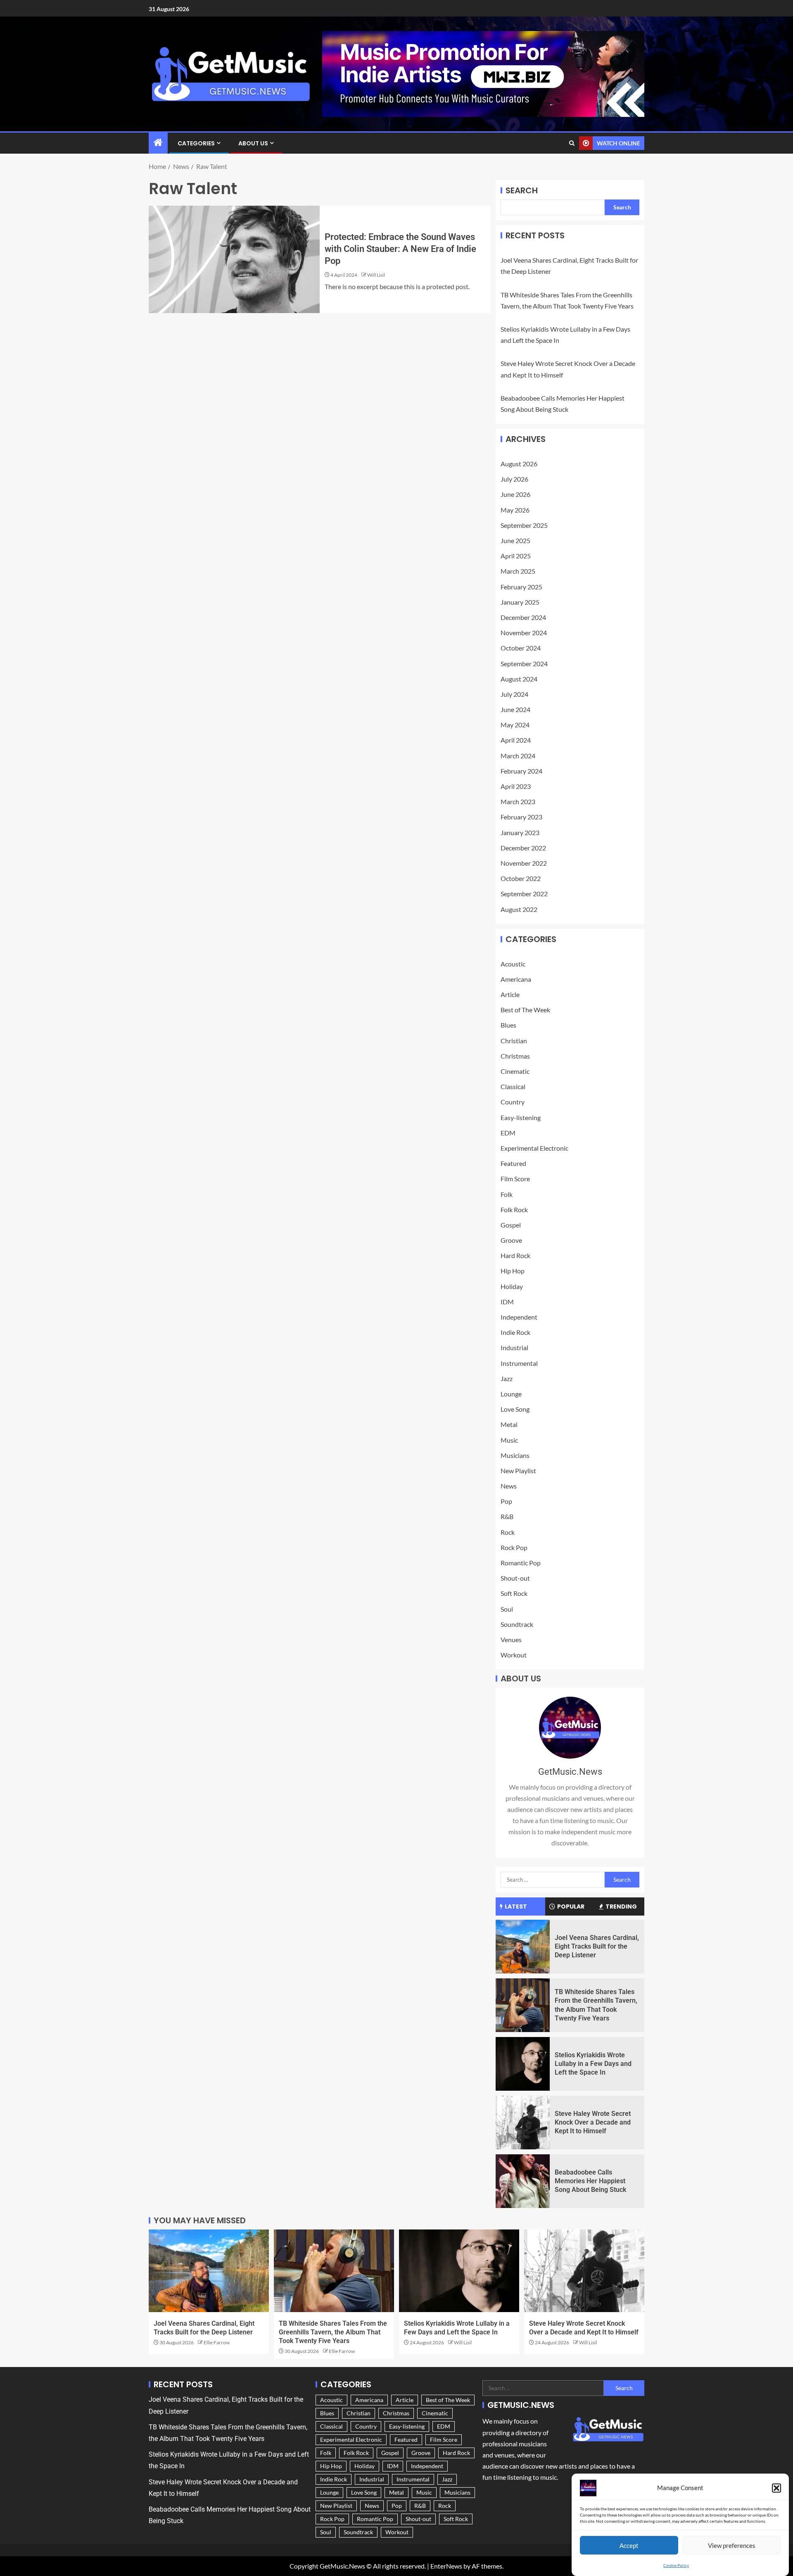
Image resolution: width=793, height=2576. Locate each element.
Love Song (515, 1409)
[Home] (158, 143)
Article (510, 994)
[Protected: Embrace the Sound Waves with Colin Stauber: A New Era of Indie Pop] (234, 259)
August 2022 (519, 909)
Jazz (507, 1378)
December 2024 (523, 617)
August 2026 (519, 464)
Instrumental (519, 1363)
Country (513, 1102)
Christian (514, 1041)
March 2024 (518, 756)
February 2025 (521, 587)
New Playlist (518, 1471)
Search (522, 190)
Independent (519, 1317)
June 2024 (515, 709)
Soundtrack (517, 1624)
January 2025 (520, 602)
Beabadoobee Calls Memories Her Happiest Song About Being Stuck (590, 2181)
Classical (513, 1086)
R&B (507, 1516)
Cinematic (515, 1071)
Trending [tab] (621, 1906)
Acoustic (513, 964)
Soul (507, 1609)
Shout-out (515, 1578)
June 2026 (515, 494)
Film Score (515, 1179)
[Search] (572, 143)
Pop (506, 1501)
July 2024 (514, 694)
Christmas (515, 1056)
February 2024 (521, 771)
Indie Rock (515, 1332)
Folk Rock (514, 1210)
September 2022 (524, 894)
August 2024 (519, 679)
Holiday (512, 1286)
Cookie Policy (676, 2565)
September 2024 (524, 664)
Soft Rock (514, 1593)
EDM (508, 1133)
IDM (507, 1302)
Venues (511, 1639)
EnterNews (446, 2566)
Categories (196, 143)
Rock (508, 1532)
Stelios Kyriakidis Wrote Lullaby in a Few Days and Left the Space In (593, 2064)
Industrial (514, 1347)
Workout (514, 1655)
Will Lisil (376, 275)
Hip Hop (513, 1271)
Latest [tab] (516, 1906)
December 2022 (523, 848)
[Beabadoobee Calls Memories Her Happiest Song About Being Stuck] (523, 2181)
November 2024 (524, 633)
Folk (507, 1194)
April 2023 (516, 786)
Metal (509, 1424)
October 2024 (521, 648)
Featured (513, 1163)
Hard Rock (515, 1255)
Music (509, 1440)
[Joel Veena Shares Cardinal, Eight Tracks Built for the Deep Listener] (523, 1947)
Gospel (511, 1225)
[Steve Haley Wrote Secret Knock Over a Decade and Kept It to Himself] (523, 2123)
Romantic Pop (521, 1563)
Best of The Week (525, 1010)
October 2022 (521, 878)
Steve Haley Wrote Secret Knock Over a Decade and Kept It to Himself (593, 2123)
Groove (511, 1240)
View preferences (732, 2545)
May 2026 (515, 510)
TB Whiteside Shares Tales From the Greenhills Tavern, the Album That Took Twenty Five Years (333, 2332)
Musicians (515, 1455)
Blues (508, 1025)
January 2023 (520, 832)
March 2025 (518, 571)
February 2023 (521, 817)
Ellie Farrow (217, 2342)
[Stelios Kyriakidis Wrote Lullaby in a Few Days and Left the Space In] (523, 2064)
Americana (516, 979)
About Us (253, 143)
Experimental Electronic (534, 1148)
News (509, 1486)
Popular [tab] (571, 1906)
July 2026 (514, 479)
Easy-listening (521, 1117)
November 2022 (524, 863)
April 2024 (516, 740)
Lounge (511, 1394)
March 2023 (518, 801)
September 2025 (524, 525)
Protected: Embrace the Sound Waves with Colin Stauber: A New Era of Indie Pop (400, 249)
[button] (776, 2488)
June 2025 (515, 540)
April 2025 (516, 556)
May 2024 (515, 725)
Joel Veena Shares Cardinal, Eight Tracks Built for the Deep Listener (597, 1947)
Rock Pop (514, 1547)
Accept (629, 2545)
